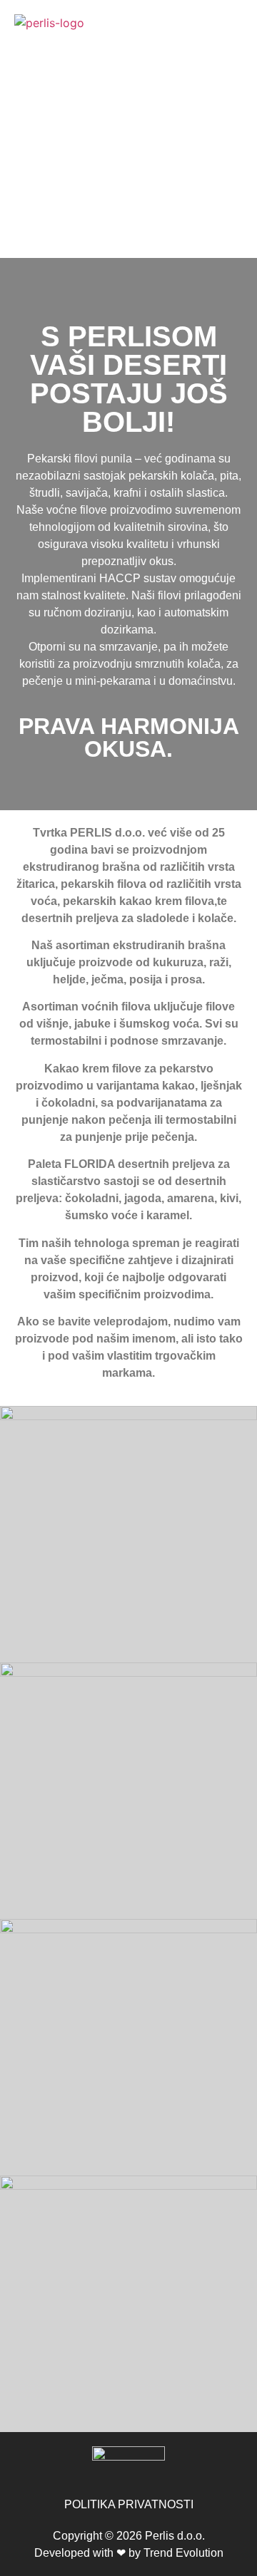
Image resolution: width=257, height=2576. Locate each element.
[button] (128, 59)
